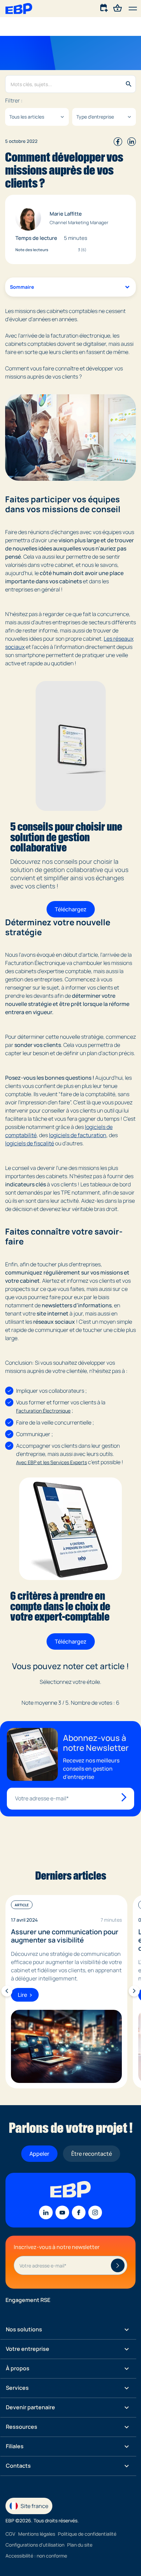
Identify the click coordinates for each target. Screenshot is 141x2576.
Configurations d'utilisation (35, 2545)
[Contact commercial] (104, 8)
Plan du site (80, 2545)
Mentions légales (37, 2534)
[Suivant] (134, 1991)
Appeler (39, 2154)
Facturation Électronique (43, 1411)
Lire (22, 1995)
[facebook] (118, 141)
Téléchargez (71, 909)
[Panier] (118, 8)
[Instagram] (95, 2212)
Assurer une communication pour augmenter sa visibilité (65, 1936)
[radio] (56, 1692)
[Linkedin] (46, 2212)
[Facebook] (79, 2212)
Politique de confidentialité (87, 2534)
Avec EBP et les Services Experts (52, 1462)
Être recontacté (92, 2154)
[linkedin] (132, 141)
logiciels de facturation (78, 1135)
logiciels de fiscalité (30, 1143)
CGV (10, 2534)
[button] (133, 9)
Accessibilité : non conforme (36, 2556)
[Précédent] (7, 1991)
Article (22, 1905)
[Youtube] (62, 2212)
